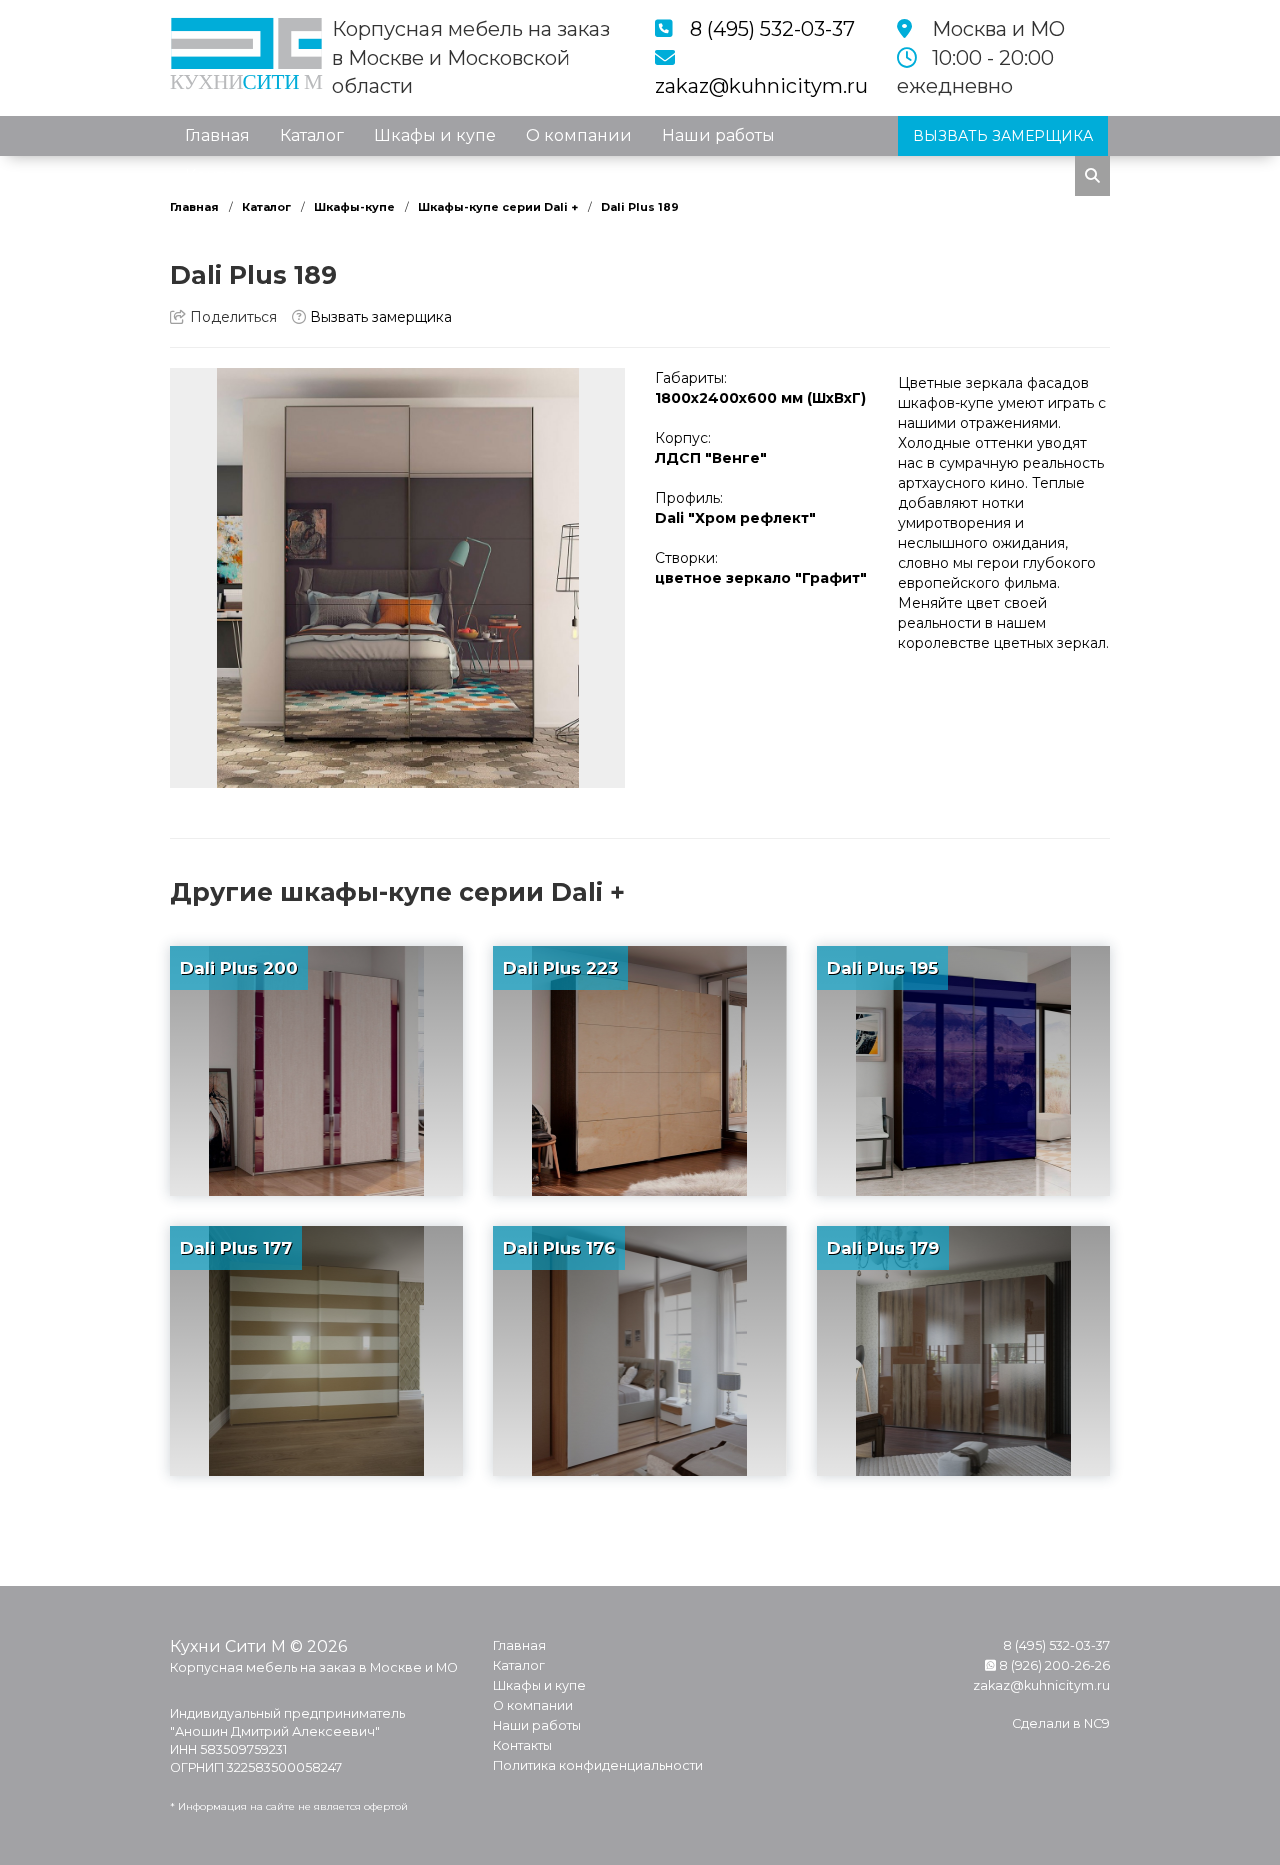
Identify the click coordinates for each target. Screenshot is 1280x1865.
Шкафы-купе (354, 207)
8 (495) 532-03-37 (772, 29)
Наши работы (718, 135)
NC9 (1097, 1723)
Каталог (312, 135)
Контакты (224, 175)
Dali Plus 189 (640, 207)
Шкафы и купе (435, 135)
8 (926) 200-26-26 (1053, 1665)
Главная (217, 135)
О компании (579, 135)
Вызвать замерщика (379, 317)
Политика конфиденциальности (598, 1765)
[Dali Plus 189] (397, 578)
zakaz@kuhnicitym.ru (761, 86)
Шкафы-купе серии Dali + (498, 207)
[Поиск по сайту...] (1092, 176)
